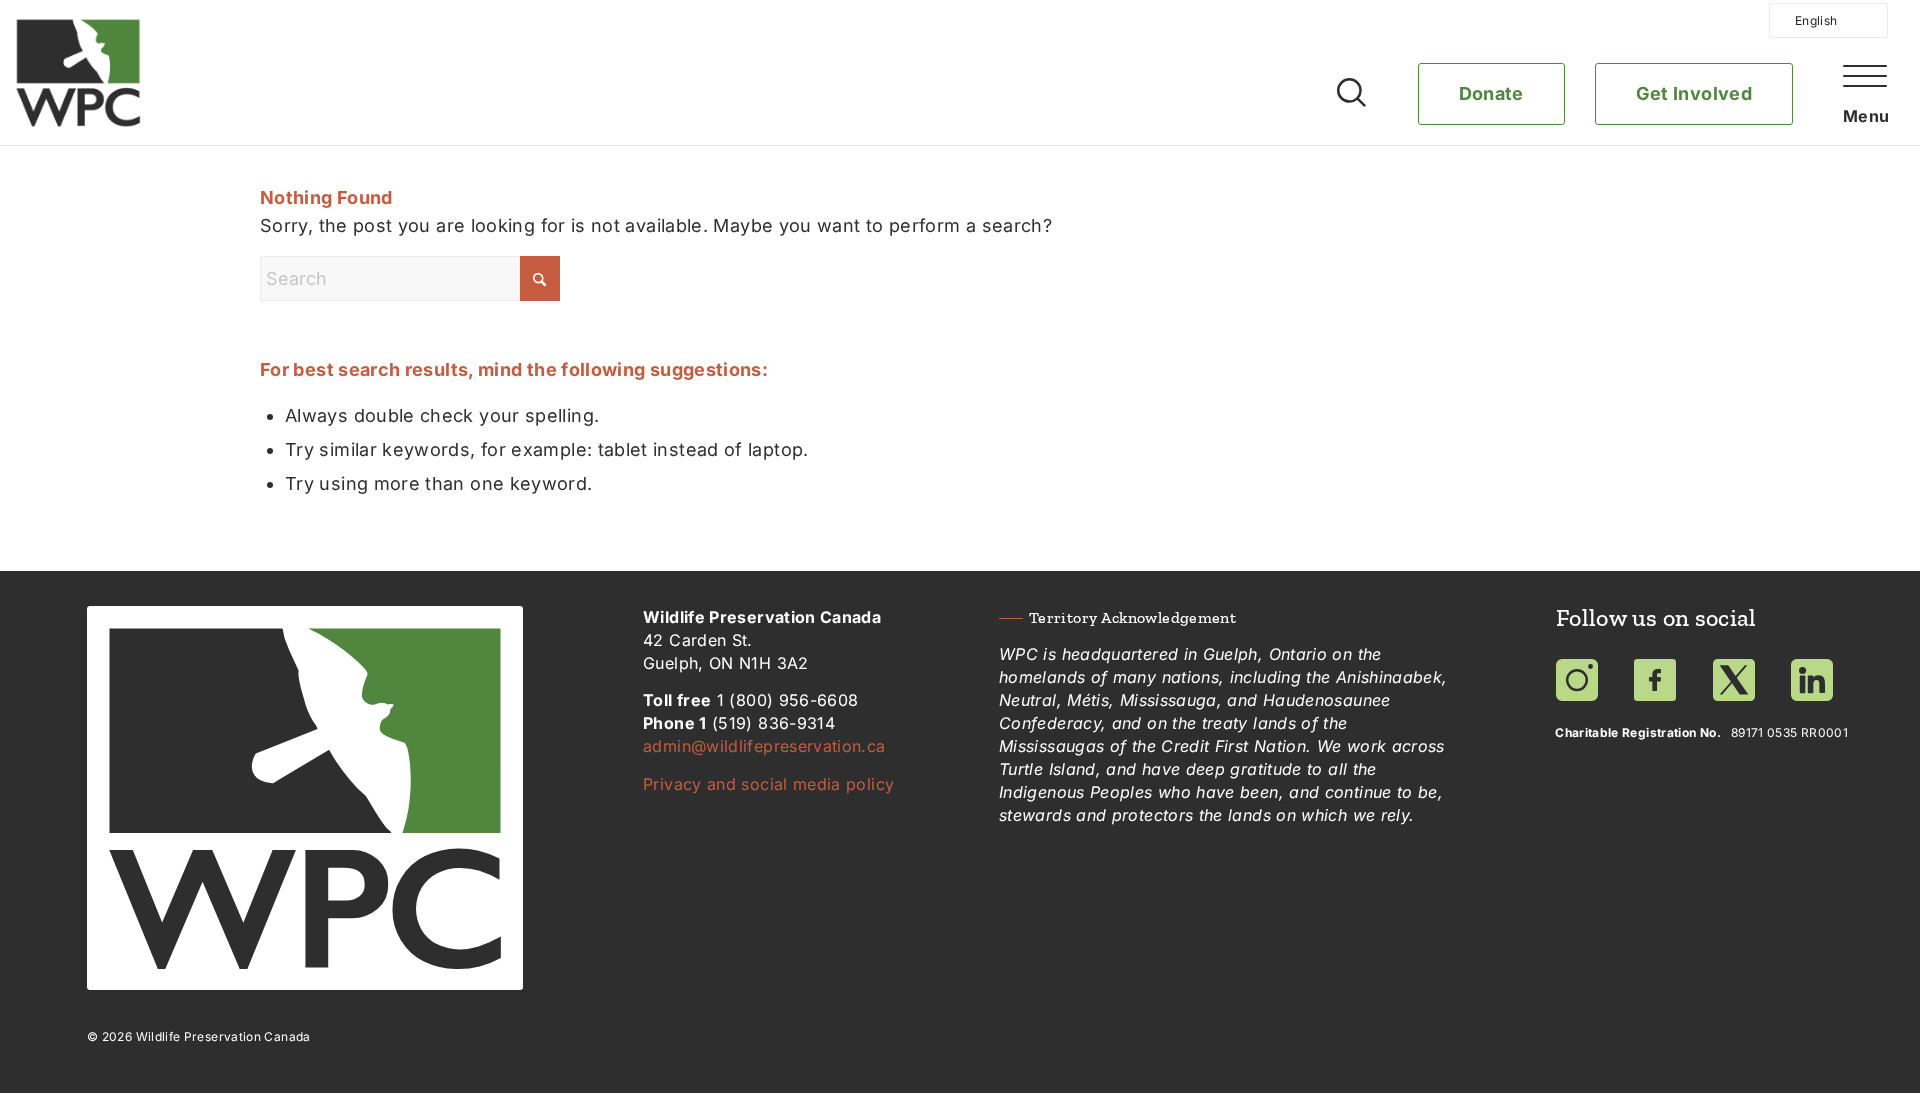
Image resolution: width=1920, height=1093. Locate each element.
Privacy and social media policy (768, 784)
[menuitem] (1847, 113)
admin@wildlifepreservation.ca (764, 746)
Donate (1491, 93)
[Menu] (1860, 118)
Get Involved (1694, 93)
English (1816, 20)
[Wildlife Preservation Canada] (78, 73)
